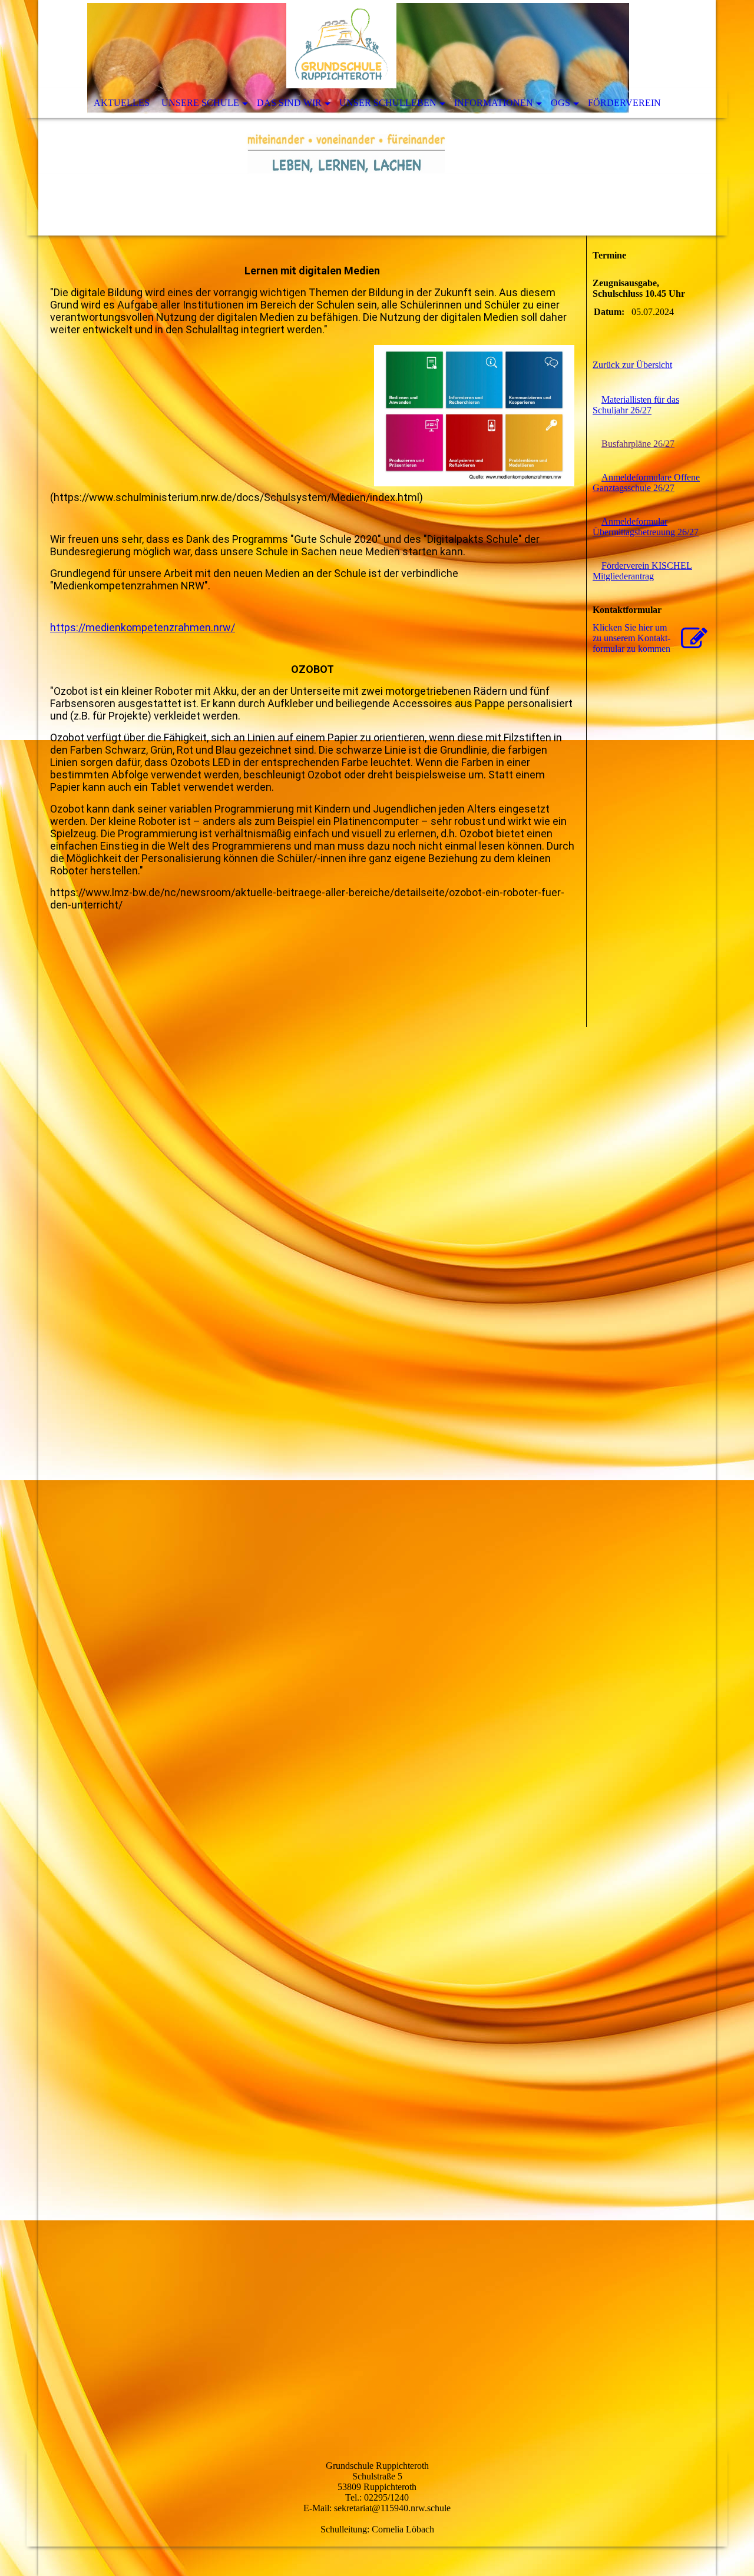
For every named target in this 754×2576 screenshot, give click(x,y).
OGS (560, 103)
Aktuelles (122, 103)
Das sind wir (289, 103)
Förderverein (624, 103)
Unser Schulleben (388, 103)
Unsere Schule (200, 103)
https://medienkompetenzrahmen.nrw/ (143, 627)
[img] (377, 118)
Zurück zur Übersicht (632, 365)
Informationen (494, 103)
